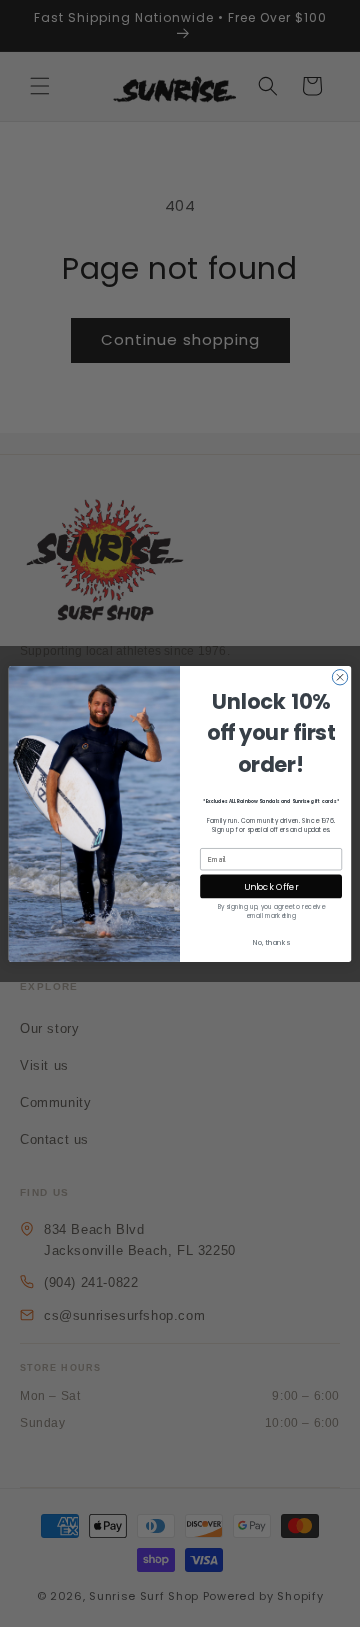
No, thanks (271, 942)
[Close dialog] (339, 676)
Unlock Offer (271, 886)
